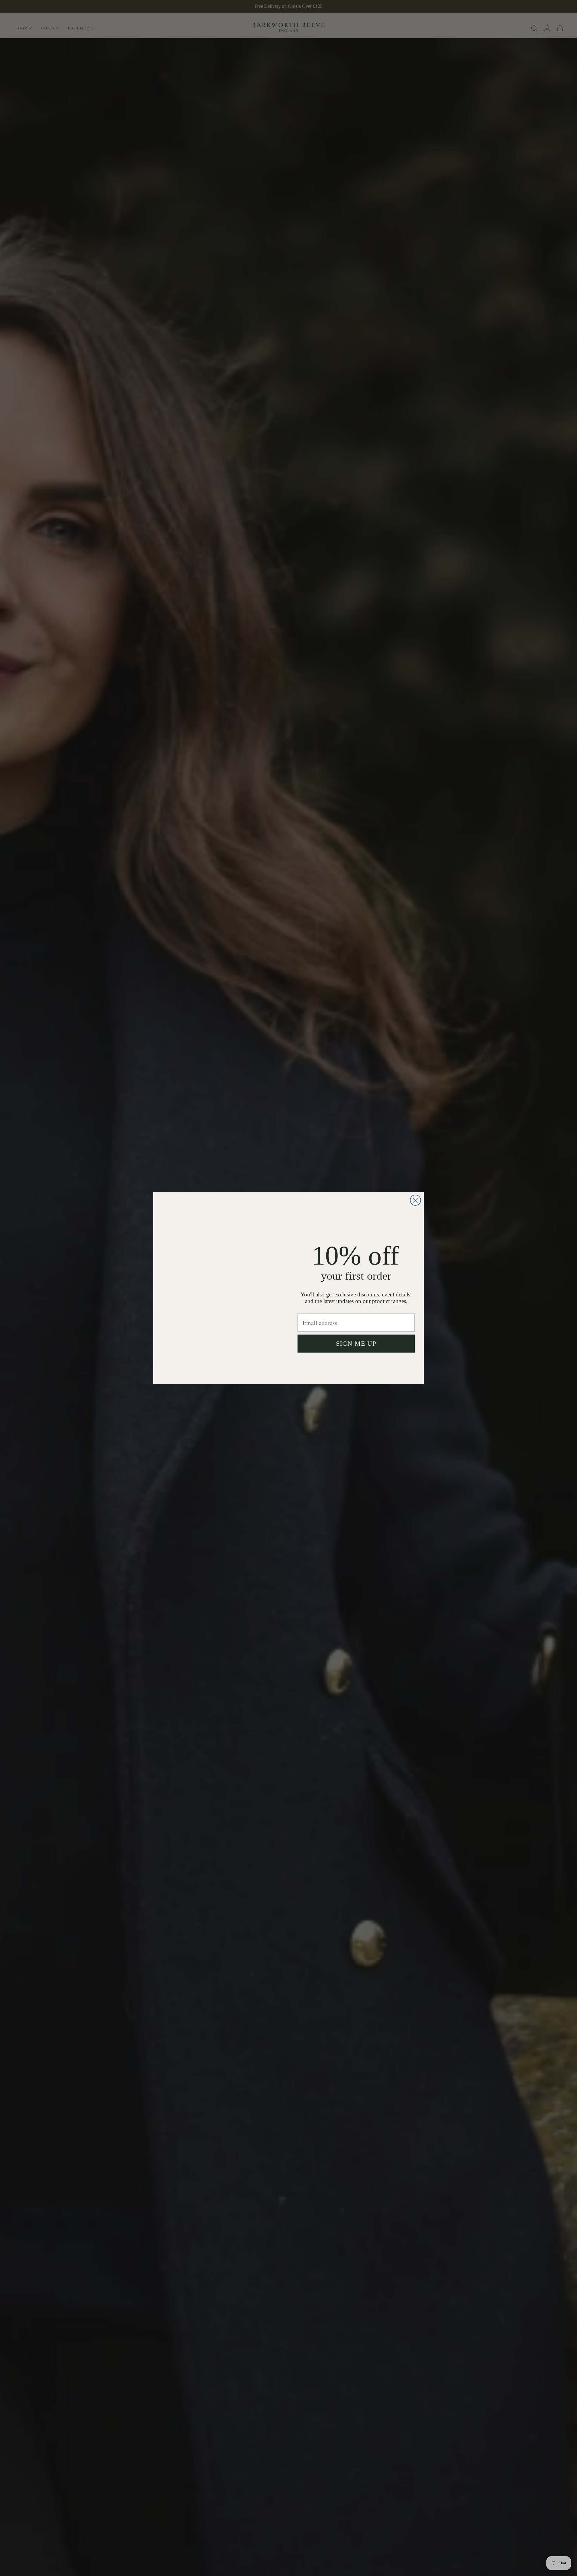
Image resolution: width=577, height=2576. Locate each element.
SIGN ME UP (356, 1345)
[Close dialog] (415, 1200)
